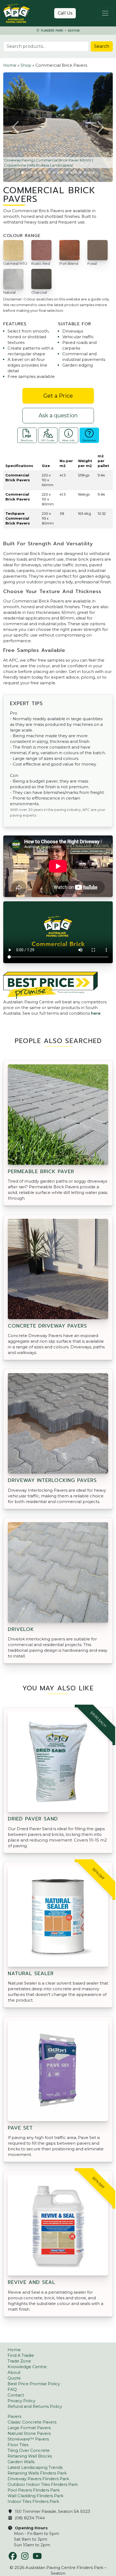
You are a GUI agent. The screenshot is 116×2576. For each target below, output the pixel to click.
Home (10, 65)
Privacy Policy (21, 2401)
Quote (14, 2378)
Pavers (14, 2416)
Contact (16, 2395)
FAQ (12, 2389)
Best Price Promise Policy (34, 2384)
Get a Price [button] (58, 396)
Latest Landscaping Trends (35, 2467)
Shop (26, 65)
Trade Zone (19, 2361)
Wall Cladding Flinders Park (35, 2496)
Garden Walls (21, 2462)
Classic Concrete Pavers (32, 2422)
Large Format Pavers (29, 2428)
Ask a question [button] (58, 415)
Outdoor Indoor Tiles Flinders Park (43, 2484)
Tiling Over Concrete (29, 2450)
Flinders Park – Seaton (60, 31)
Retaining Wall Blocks (30, 2456)
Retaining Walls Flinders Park (37, 2473)
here (96, 1013)
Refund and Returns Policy (35, 2406)
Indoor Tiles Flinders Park (33, 2501)
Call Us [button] (65, 13)
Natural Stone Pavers (29, 2433)
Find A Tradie (21, 2355)
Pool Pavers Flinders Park (34, 2490)
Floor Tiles (18, 2445)
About (14, 2372)
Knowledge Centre (27, 2367)
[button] (16, 127)
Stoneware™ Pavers (28, 2439)
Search (102, 46)
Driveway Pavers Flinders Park (38, 2479)
